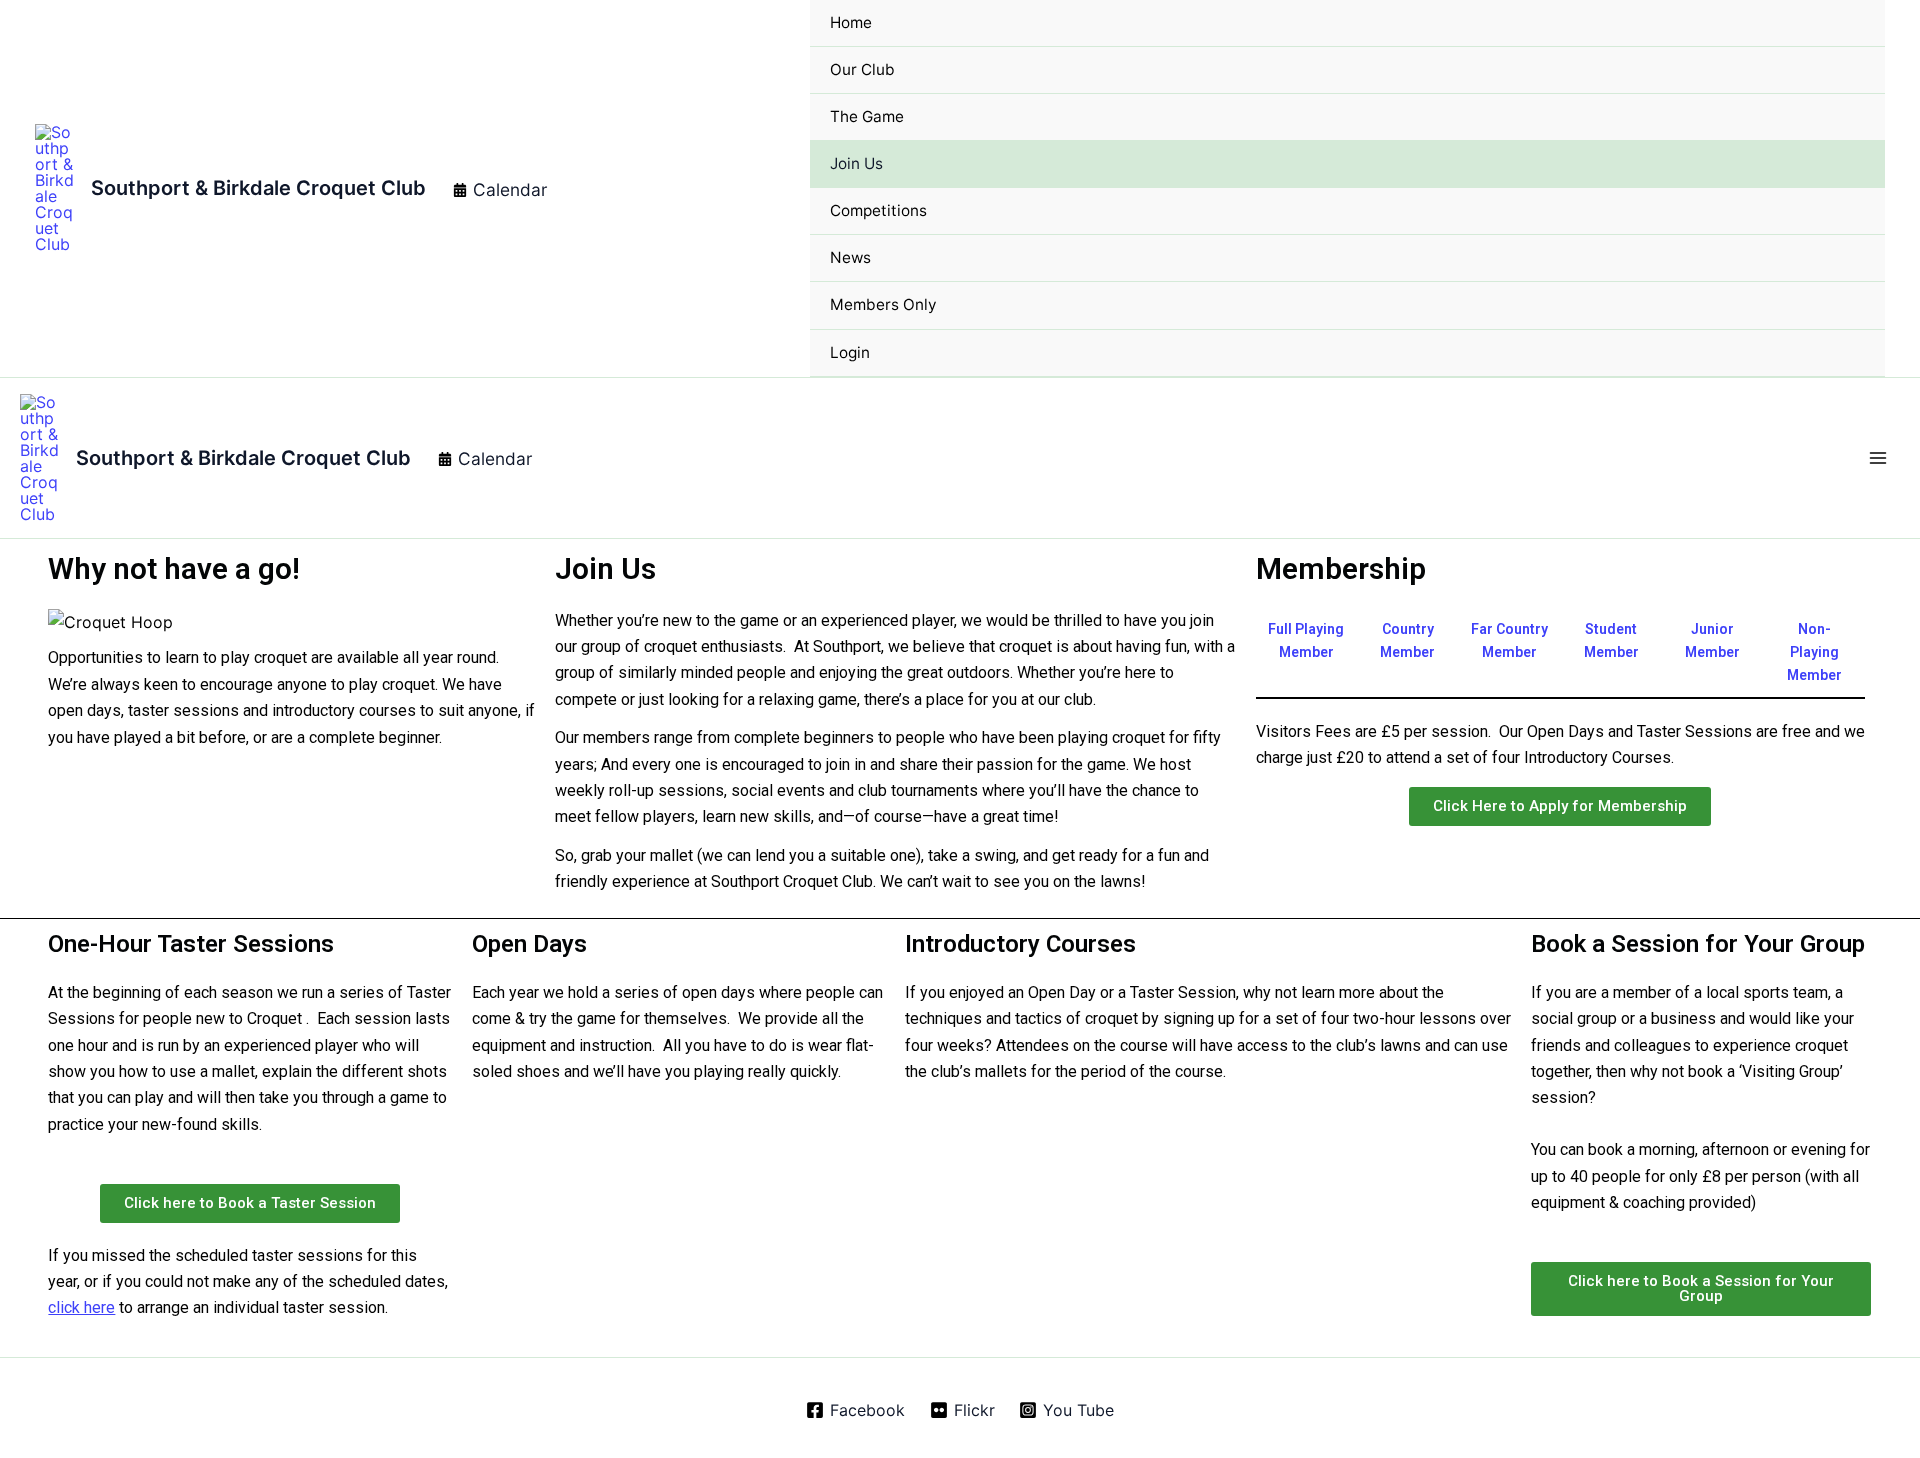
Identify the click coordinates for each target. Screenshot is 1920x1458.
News (850, 257)
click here (81, 1307)
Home (851, 22)
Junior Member (1712, 640)
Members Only (883, 304)
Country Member (1407, 640)
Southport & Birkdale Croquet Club (258, 188)
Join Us (856, 163)
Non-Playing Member (1814, 652)
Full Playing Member (1306, 640)
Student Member (1611, 640)
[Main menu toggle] (1878, 458)
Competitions (878, 210)
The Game (867, 116)
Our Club (862, 69)
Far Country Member (1509, 640)
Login (850, 352)
